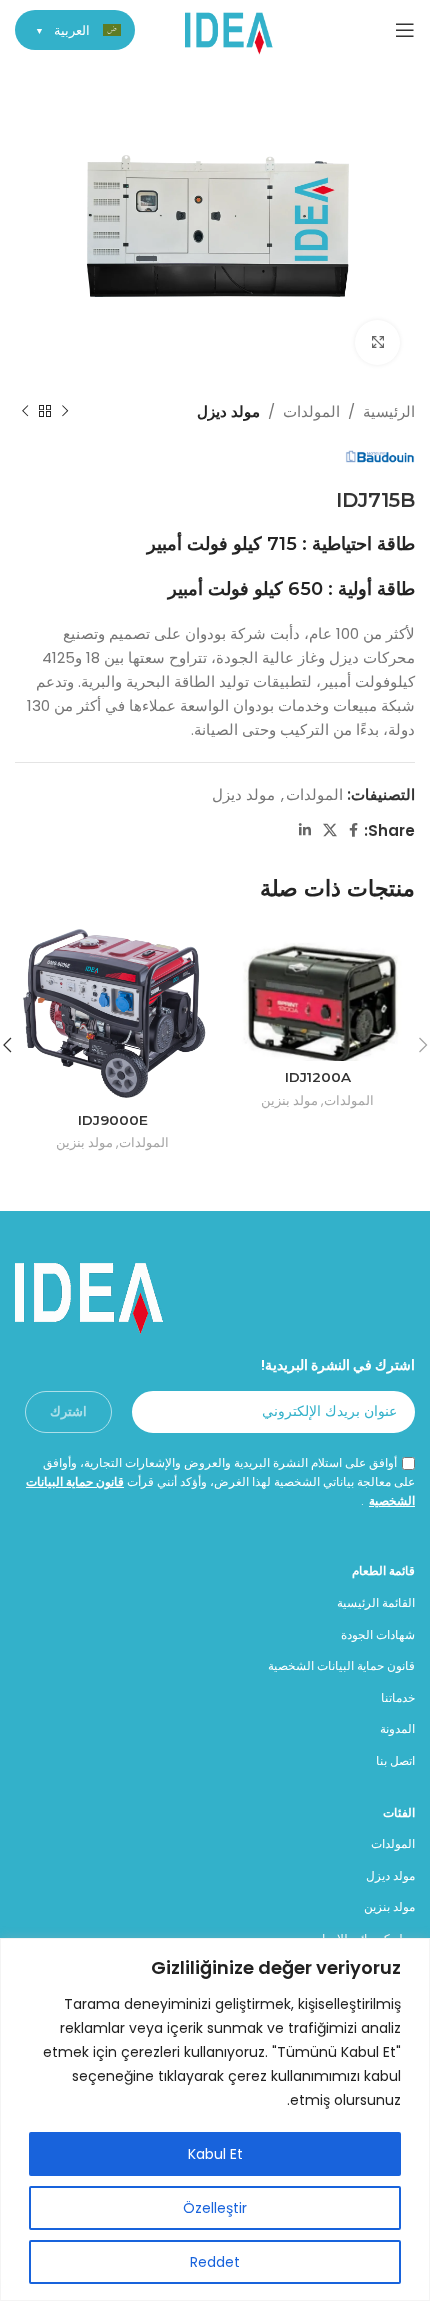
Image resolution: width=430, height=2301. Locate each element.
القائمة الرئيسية (376, 1602)
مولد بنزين (289, 1100)
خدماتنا (398, 1697)
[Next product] (25, 412)
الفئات (399, 1812)
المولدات (311, 411)
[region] (215, 2119)
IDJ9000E (113, 1120)
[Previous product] (65, 412)
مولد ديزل (228, 411)
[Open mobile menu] (405, 30)
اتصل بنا (395, 1760)
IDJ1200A (318, 1077)
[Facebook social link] (353, 830)
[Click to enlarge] (377, 342)
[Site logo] (229, 28)
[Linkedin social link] (305, 830)
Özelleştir (215, 2208)
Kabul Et (215, 2154)
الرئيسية (389, 411)
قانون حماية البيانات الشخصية (341, 1665)
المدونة (397, 1728)
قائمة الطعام (383, 1570)
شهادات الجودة (378, 1634)
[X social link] (330, 830)
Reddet (215, 2262)
